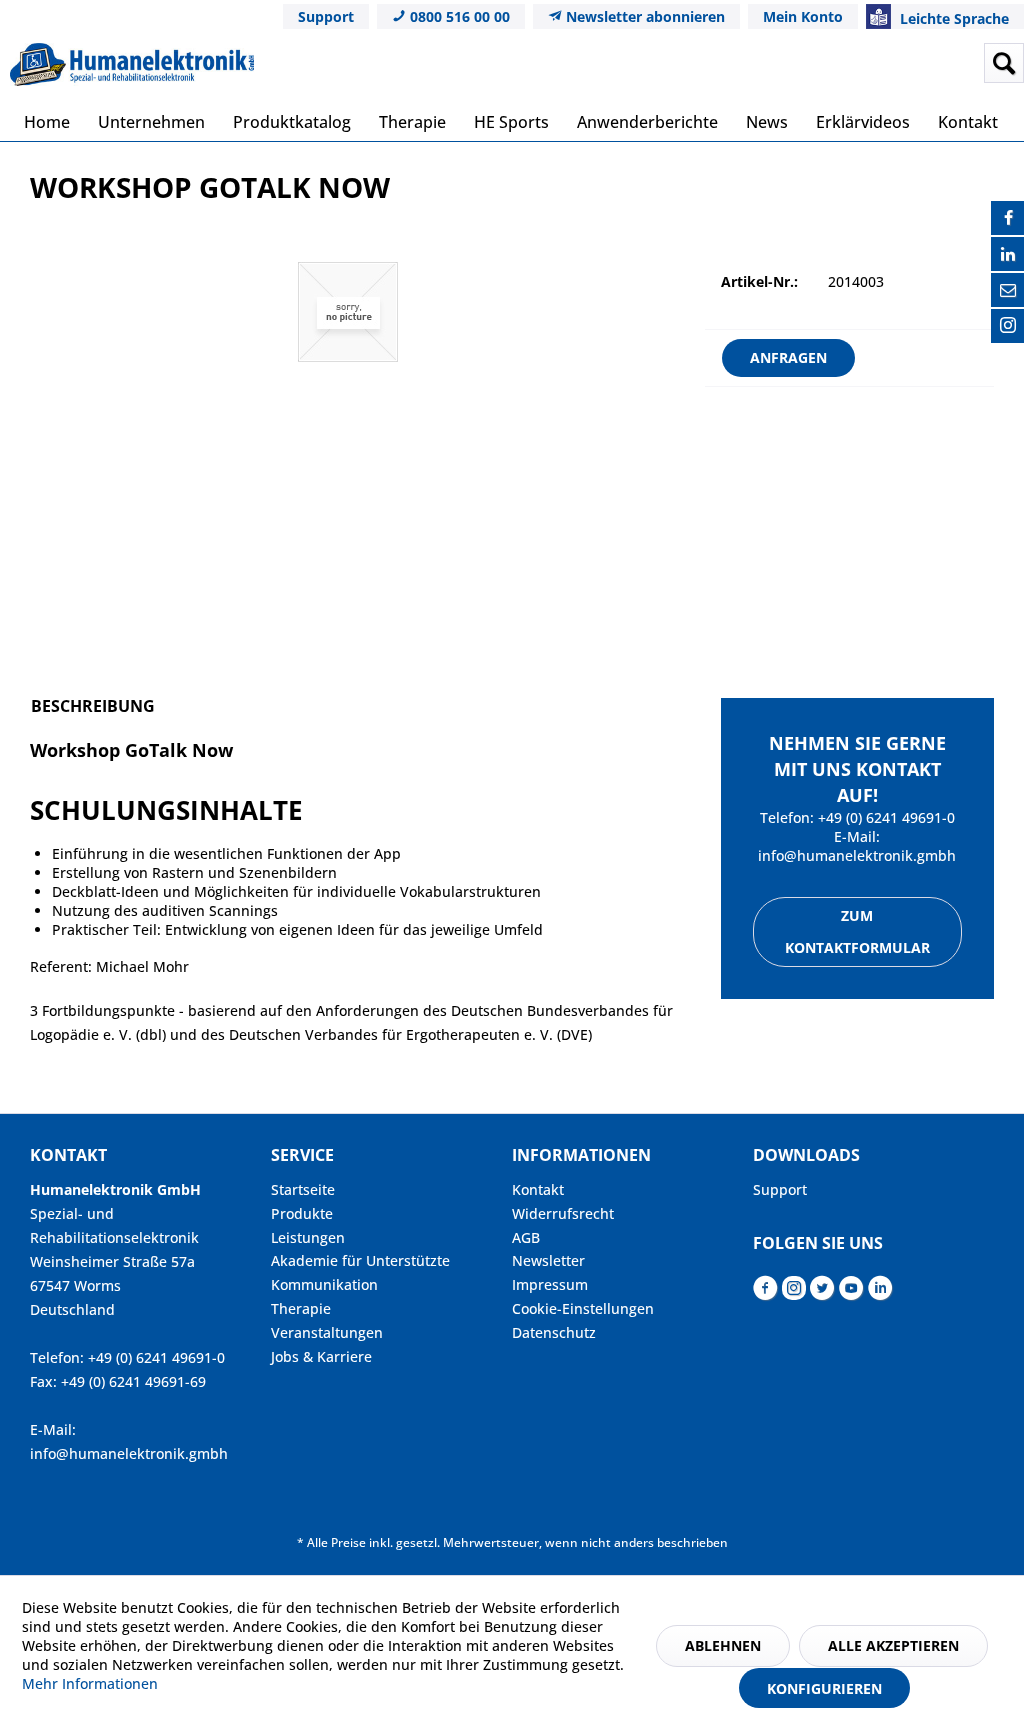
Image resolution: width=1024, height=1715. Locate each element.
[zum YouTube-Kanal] (851, 1293)
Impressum (550, 1284)
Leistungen (308, 1237)
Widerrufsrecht (563, 1213)
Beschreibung (93, 706)
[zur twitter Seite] (822, 1293)
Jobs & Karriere (321, 1356)
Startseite (303, 1189)
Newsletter (548, 1260)
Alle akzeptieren (893, 1645)
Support (326, 16)
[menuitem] (880, 63)
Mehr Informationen (90, 1683)
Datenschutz (554, 1332)
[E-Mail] (1008, 290)
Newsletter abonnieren (643, 16)
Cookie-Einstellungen (583, 1308)
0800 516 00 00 (458, 16)
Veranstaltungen (327, 1332)
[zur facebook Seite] (765, 1293)
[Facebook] (1008, 218)
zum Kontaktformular (857, 931)
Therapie (301, 1308)
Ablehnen (723, 1645)
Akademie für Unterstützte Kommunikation (360, 1272)
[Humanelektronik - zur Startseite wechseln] (132, 68)
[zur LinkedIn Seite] (880, 1293)
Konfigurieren (824, 1688)
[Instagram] (1008, 326)
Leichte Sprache (952, 18)
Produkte (302, 1213)
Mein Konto (803, 16)
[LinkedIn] (1008, 254)
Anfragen (788, 357)
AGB (526, 1237)
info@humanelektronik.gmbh (857, 855)
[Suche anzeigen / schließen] (1004, 63)
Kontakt (538, 1189)
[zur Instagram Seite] (794, 1293)
